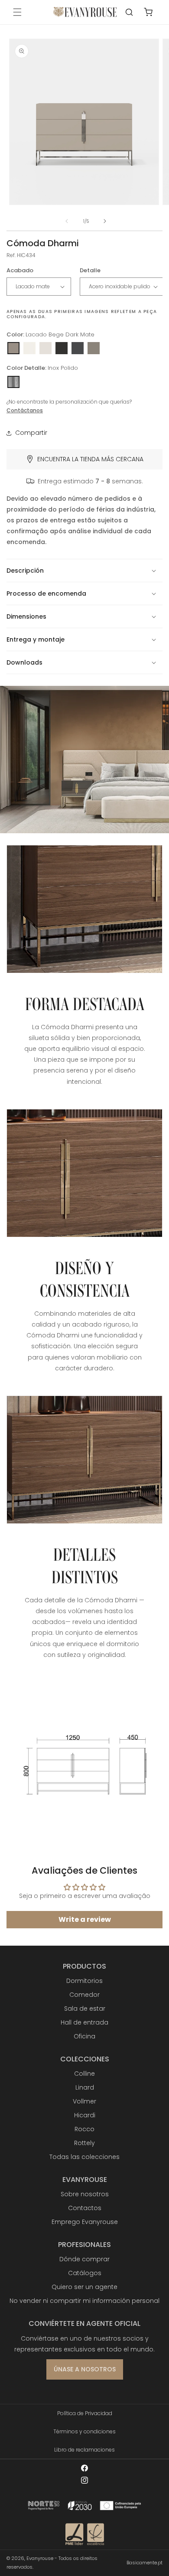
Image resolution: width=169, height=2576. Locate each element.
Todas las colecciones (84, 2157)
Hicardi (85, 2115)
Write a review (85, 1919)
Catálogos (85, 2273)
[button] (17, 12)
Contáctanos (25, 410)
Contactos (85, 2208)
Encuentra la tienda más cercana (90, 459)
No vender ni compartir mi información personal (84, 2301)
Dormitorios (84, 1981)
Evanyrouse (40, 2558)
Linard (85, 2087)
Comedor (84, 1995)
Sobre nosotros (85, 2194)
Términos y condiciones (84, 2431)
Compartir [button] (31, 433)
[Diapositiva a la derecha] (105, 221)
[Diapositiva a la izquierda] (67, 221)
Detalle (90, 270)
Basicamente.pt (145, 2563)
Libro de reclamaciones (84, 2450)
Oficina (84, 2036)
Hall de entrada (84, 2022)
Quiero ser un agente (84, 2287)
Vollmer (84, 2101)
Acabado (20, 270)
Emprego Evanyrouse (85, 2222)
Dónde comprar (84, 2259)
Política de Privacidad (85, 2413)
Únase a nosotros (85, 2369)
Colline (84, 2074)
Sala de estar (85, 2009)
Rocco (84, 2129)
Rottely (84, 2143)
